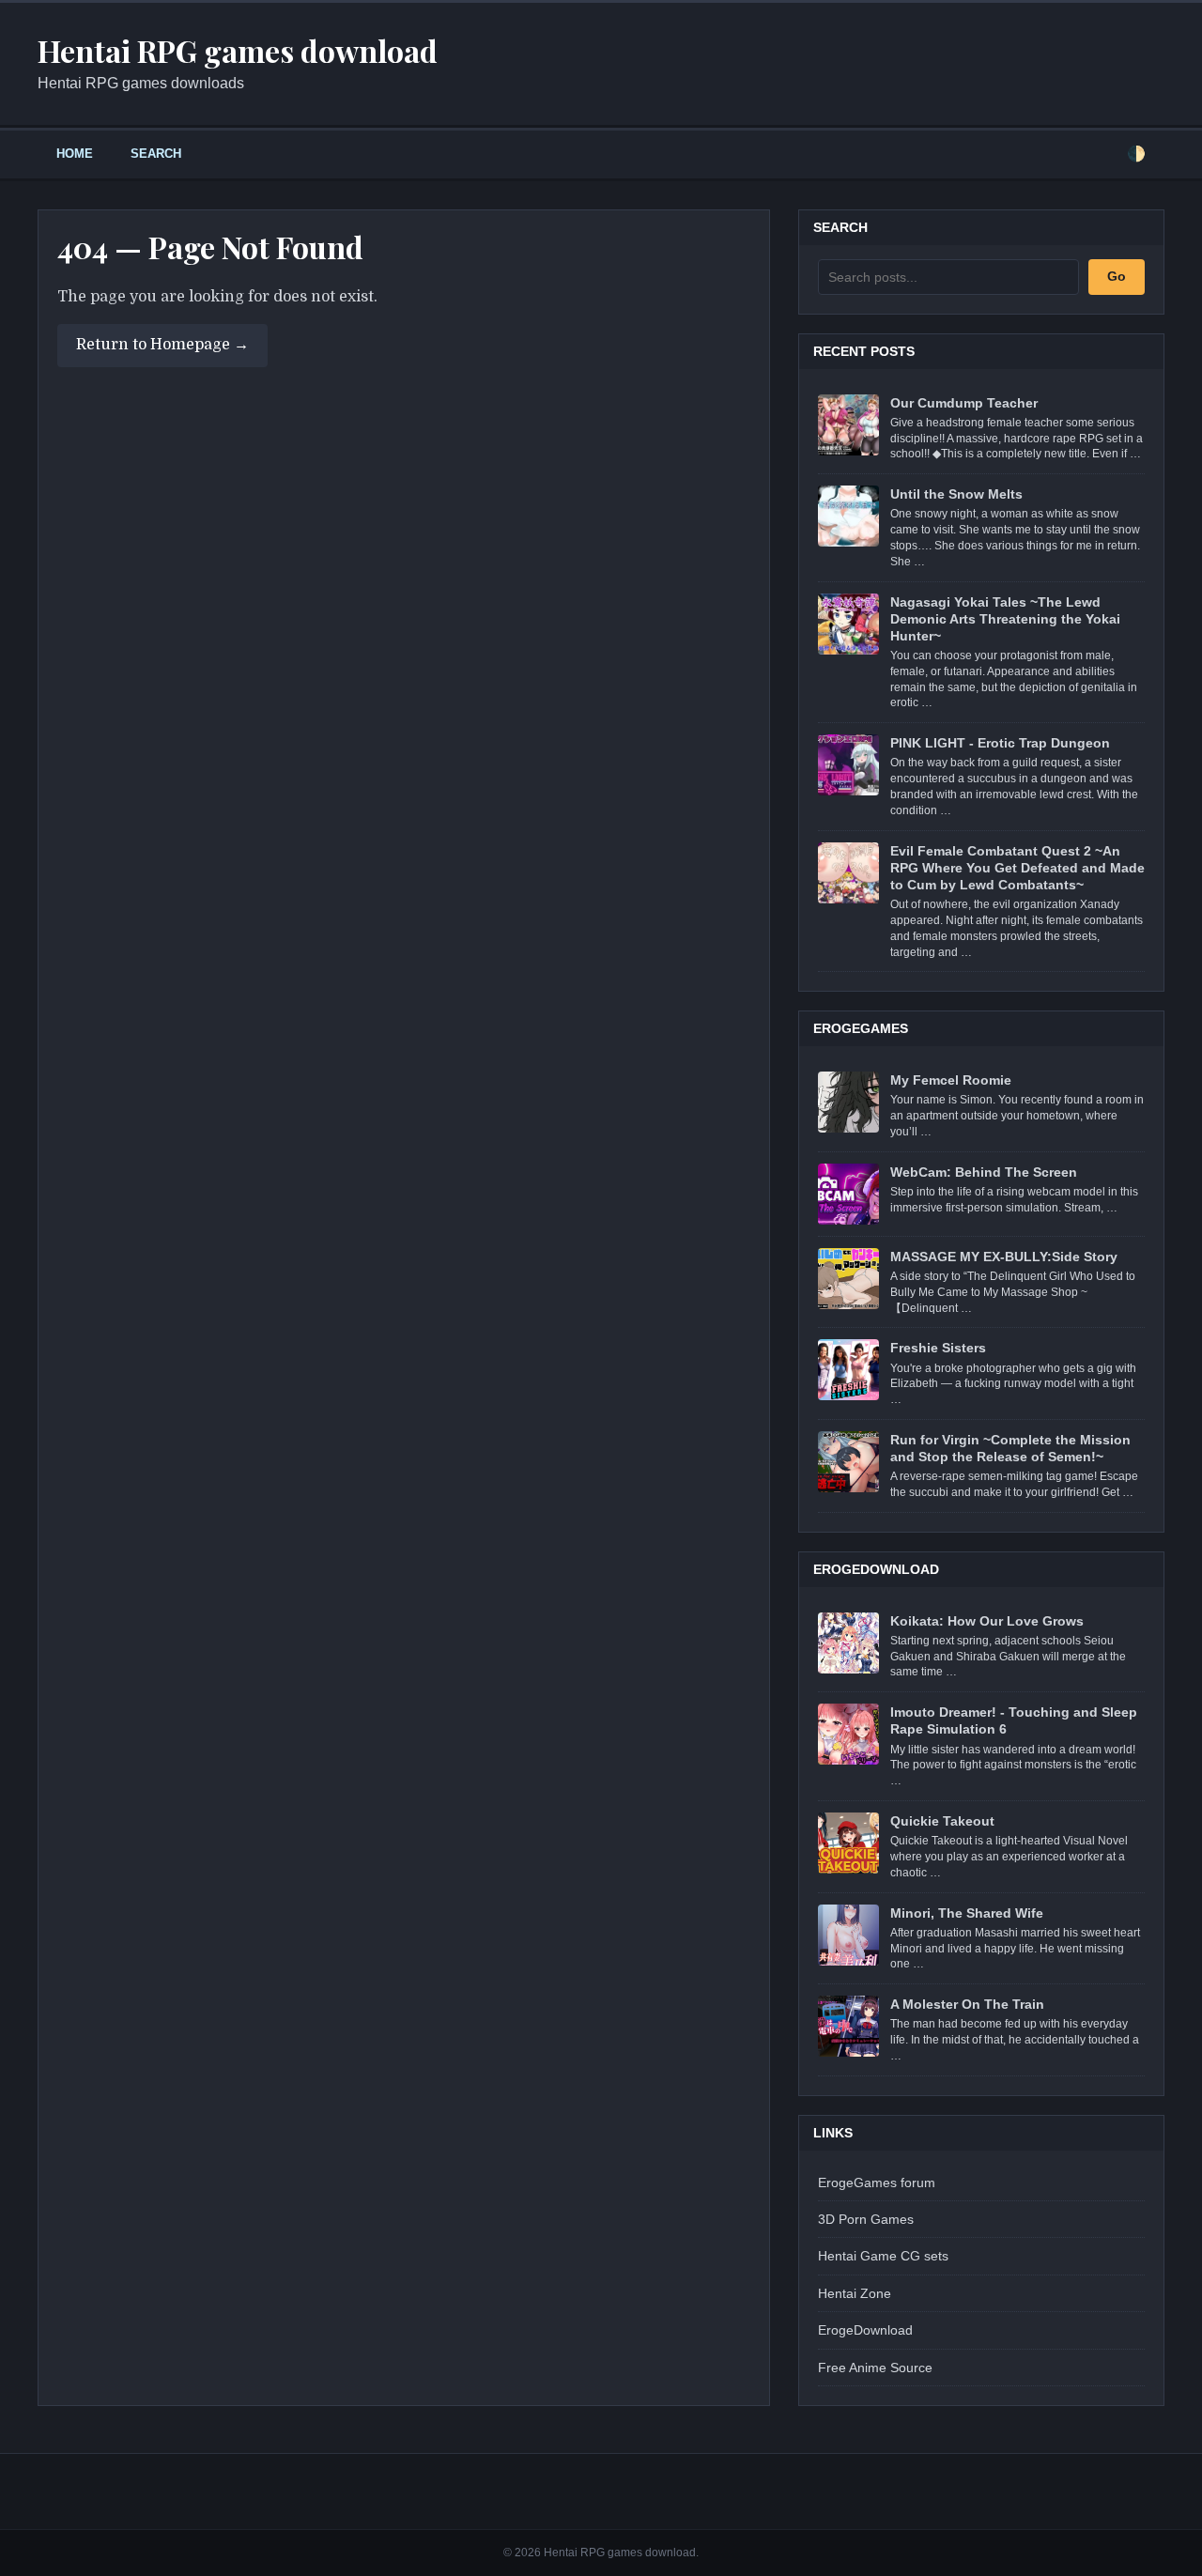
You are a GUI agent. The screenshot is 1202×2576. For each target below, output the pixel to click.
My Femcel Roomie (951, 1080)
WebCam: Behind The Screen (984, 1172)
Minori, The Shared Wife (967, 1913)
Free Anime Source (875, 2368)
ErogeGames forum (877, 2183)
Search (156, 154)
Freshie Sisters (938, 1348)
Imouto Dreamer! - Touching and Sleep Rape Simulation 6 (1014, 1720)
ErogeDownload (865, 2330)
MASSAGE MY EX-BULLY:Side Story (1004, 1257)
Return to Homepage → (162, 345)
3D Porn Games (866, 2219)
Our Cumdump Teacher (964, 403)
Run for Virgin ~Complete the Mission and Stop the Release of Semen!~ (1010, 1448)
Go (1117, 276)
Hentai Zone (855, 2293)
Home (75, 154)
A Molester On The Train (967, 2004)
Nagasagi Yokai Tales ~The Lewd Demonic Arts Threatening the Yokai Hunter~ (1005, 619)
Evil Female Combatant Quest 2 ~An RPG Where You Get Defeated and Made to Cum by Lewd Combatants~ (1017, 868)
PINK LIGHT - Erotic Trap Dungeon (1000, 743)
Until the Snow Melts (956, 494)
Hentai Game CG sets (883, 2256)
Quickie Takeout (942, 1821)
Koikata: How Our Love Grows (987, 1621)
